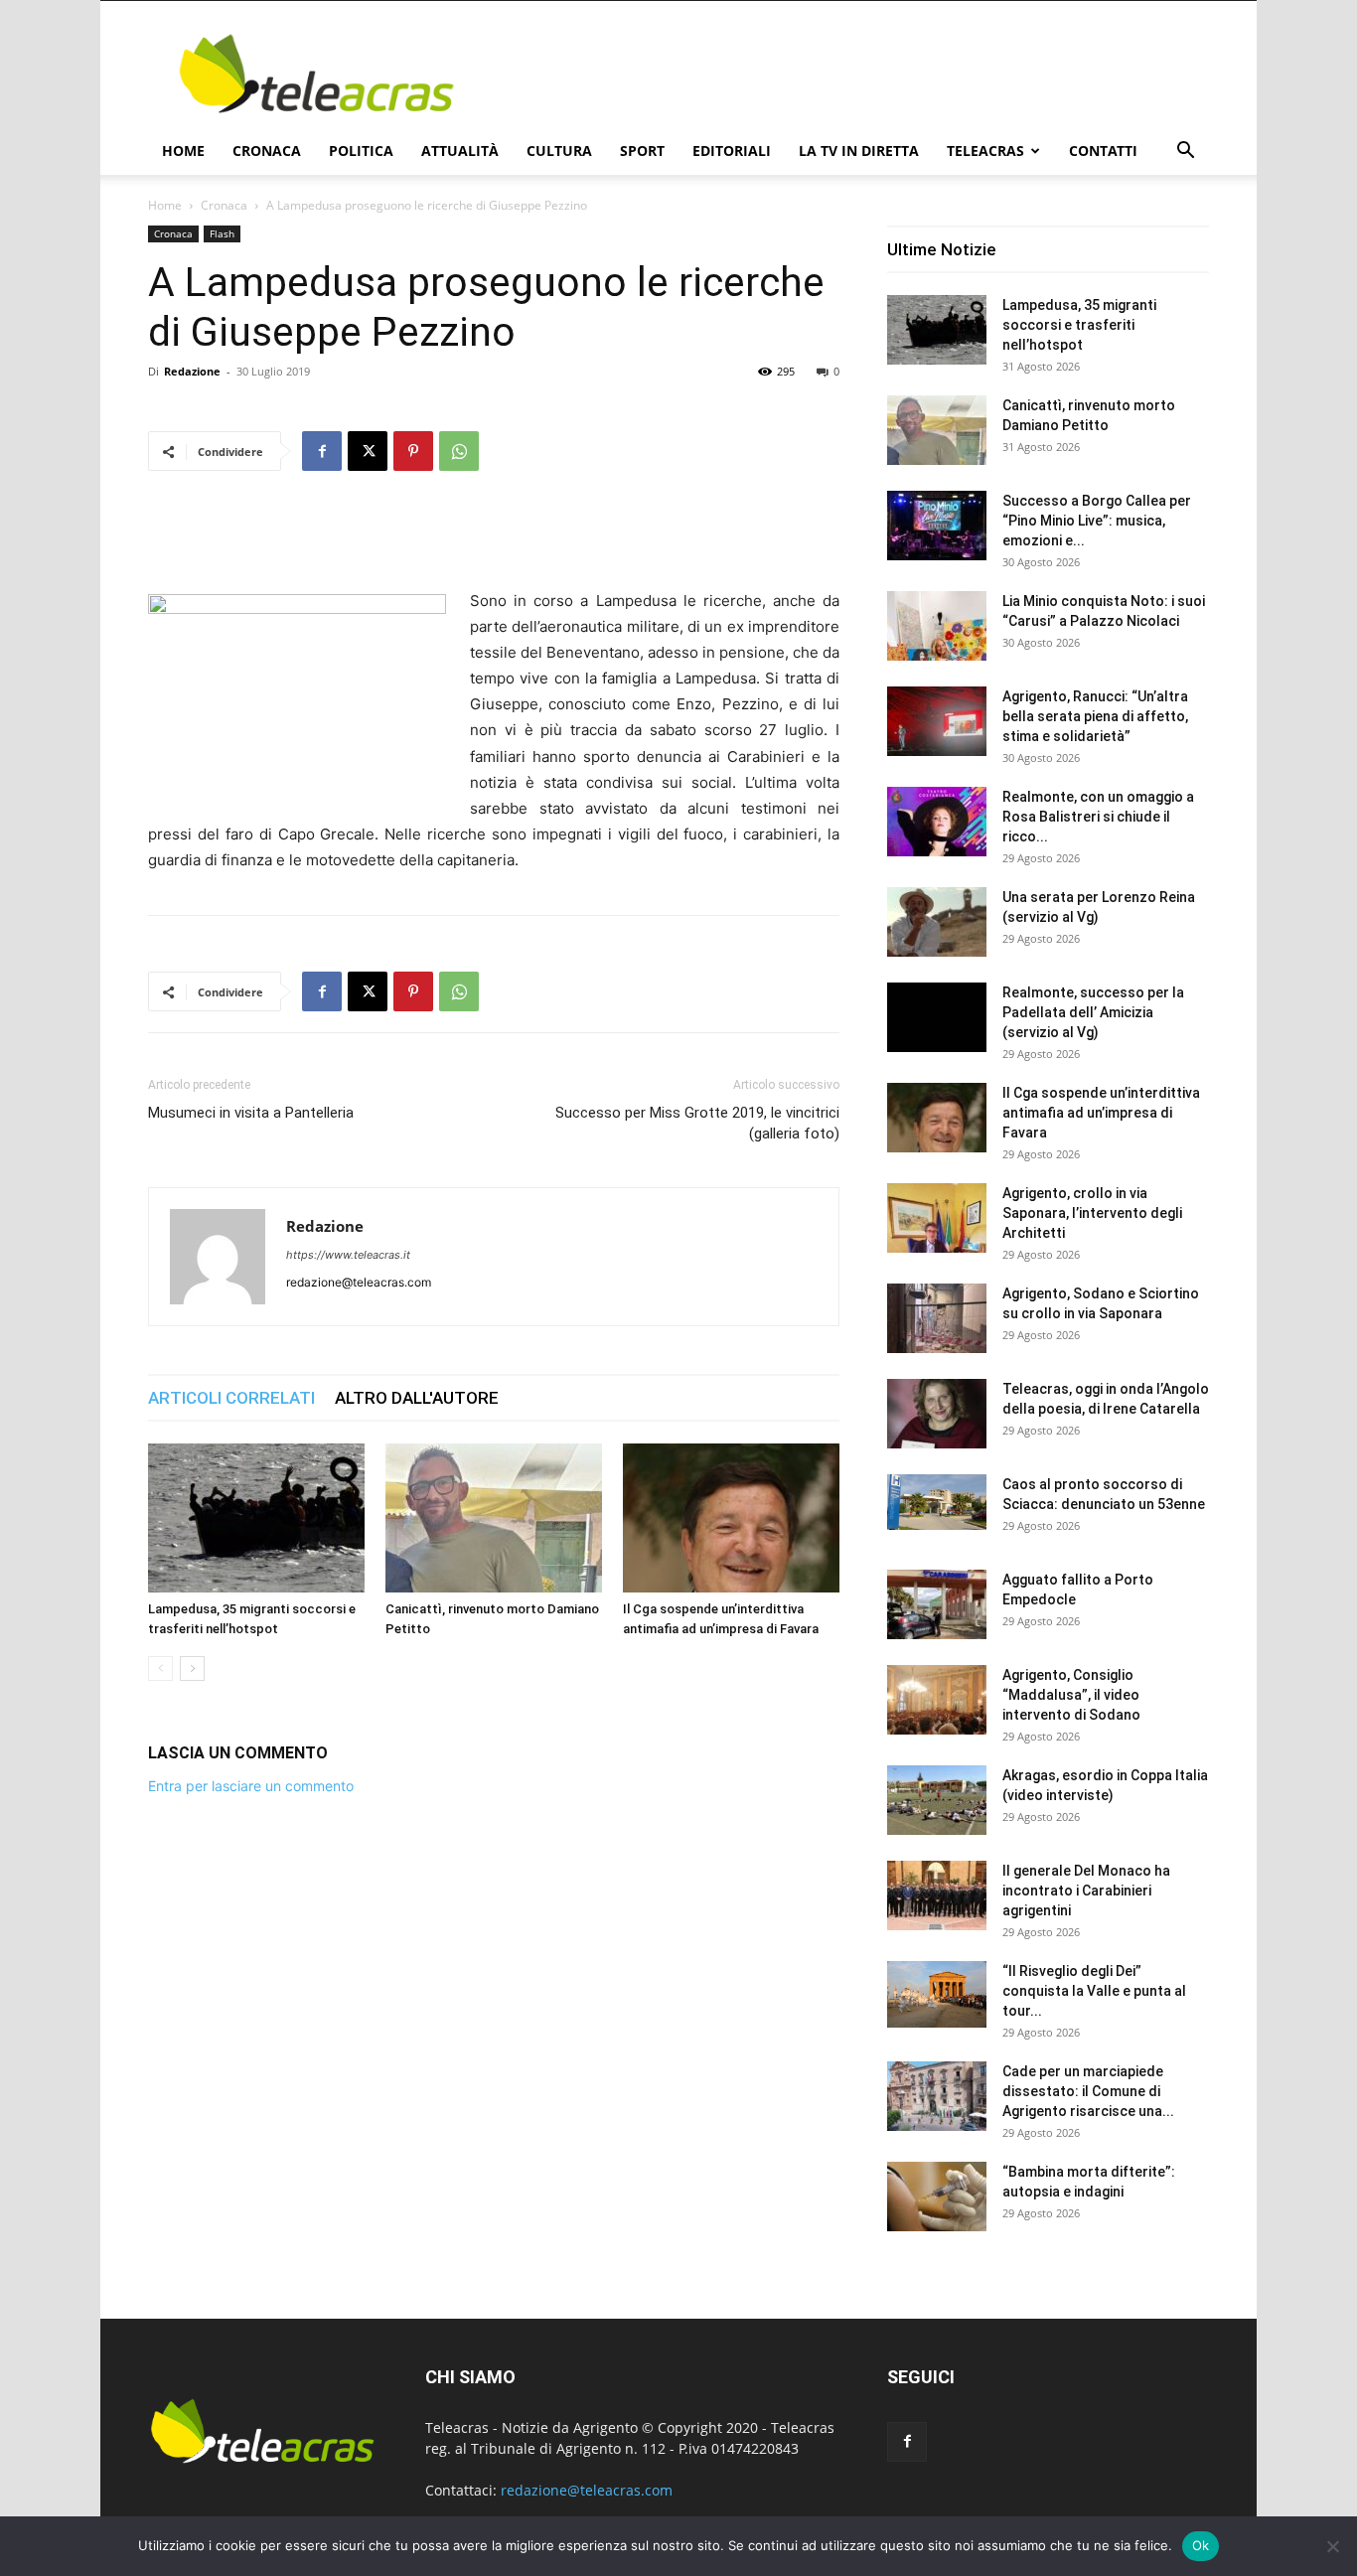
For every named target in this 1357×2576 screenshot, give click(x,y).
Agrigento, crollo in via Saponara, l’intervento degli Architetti (1092, 1213)
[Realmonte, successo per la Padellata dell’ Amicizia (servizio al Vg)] (937, 1017)
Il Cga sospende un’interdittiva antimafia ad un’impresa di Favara (1101, 1113)
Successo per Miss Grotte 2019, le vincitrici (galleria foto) (697, 1123)
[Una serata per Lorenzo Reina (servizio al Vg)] (937, 922)
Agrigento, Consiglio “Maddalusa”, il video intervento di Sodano (1071, 1695)
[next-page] (192, 1668)
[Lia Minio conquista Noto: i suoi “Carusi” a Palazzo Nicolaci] (937, 626)
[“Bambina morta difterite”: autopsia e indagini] (937, 2197)
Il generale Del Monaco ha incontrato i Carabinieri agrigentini (1086, 1891)
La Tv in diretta (859, 151)
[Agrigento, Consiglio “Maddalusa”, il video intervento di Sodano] (937, 1700)
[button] (1185, 152)
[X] (368, 451)
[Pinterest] (413, 451)
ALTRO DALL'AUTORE (417, 1398)
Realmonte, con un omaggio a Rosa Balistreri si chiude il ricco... (1098, 817)
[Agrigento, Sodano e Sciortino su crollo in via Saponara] (937, 1318)
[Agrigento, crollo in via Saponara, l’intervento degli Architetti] (937, 1218)
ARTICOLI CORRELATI (231, 1398)
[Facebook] (322, 451)
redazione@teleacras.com (587, 2490)
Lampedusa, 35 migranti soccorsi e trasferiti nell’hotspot (1079, 325)
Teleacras (985, 151)
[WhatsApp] (459, 451)
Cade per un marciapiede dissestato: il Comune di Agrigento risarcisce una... (1088, 2091)
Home (183, 151)
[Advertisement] (847, 74)
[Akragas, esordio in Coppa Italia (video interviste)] (937, 1800)
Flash (222, 233)
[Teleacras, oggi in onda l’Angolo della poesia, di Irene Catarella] (937, 1414)
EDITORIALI (732, 151)
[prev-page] (160, 1668)
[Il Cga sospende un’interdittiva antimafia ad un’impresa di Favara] (731, 1518)
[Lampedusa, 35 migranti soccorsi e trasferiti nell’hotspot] (256, 1518)
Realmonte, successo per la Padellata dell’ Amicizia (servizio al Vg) (1093, 1012)
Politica (361, 151)
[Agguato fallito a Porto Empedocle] (937, 1604)
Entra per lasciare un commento (251, 1786)
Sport (642, 151)
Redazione (192, 371)
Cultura (559, 151)
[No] (1332, 2546)
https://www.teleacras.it (348, 1255)
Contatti (1103, 151)
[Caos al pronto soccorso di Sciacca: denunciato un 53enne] (937, 1502)
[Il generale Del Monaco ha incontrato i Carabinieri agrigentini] (937, 1895)
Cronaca (267, 151)
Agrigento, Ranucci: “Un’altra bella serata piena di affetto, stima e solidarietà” (1095, 716)
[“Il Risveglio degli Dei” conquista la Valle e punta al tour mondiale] (937, 1994)
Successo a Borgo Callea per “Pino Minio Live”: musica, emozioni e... (1097, 521)
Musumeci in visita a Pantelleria (251, 1113)
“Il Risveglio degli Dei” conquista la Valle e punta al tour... (1094, 1991)
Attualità (460, 151)
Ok (1201, 2545)
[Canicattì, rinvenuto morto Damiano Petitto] (494, 1518)
